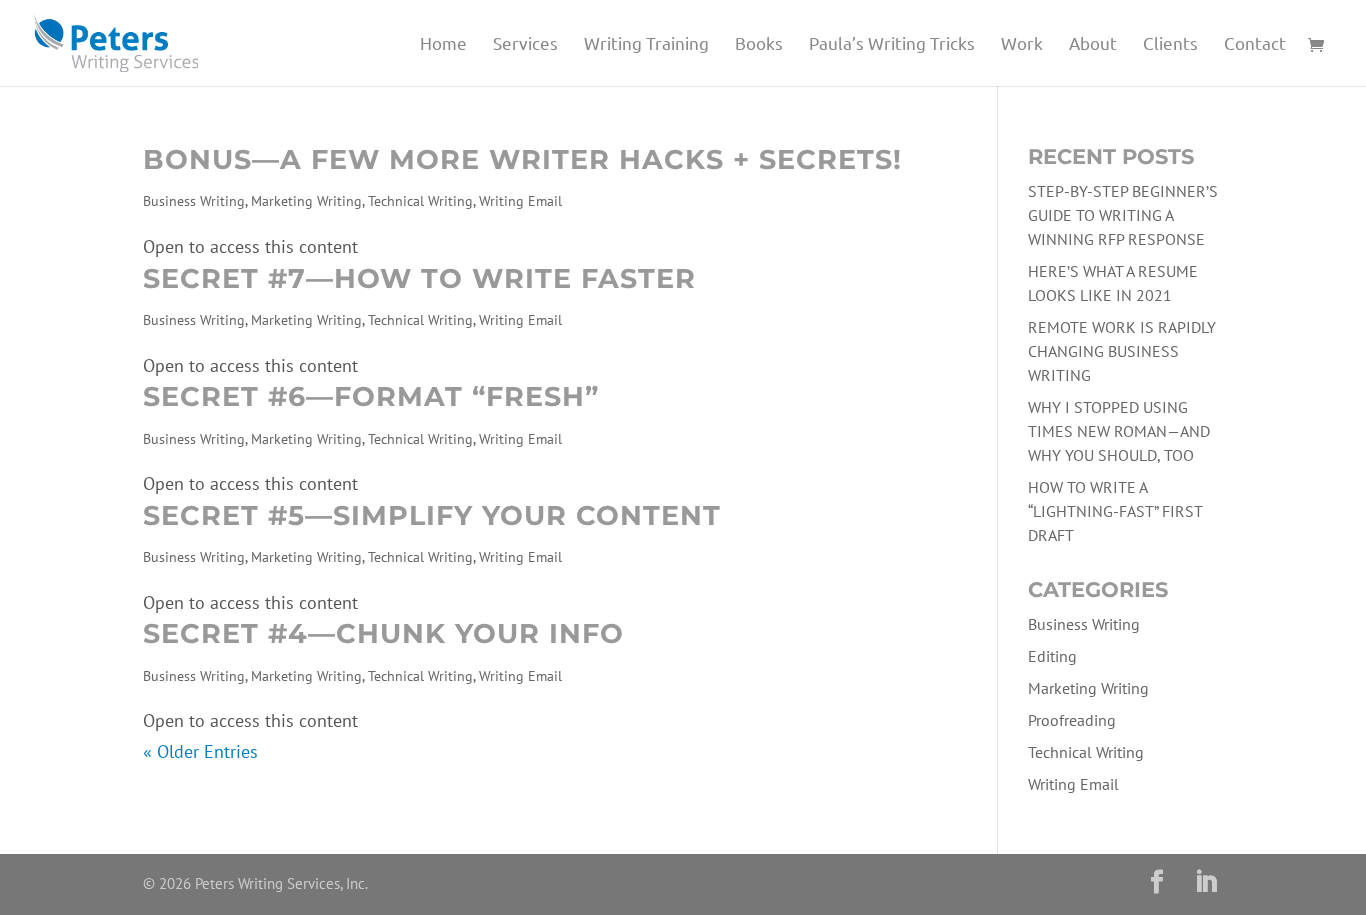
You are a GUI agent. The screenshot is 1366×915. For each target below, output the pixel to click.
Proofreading (1072, 720)
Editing (1052, 656)
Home (443, 44)
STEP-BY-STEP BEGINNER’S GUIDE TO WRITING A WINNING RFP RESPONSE (1123, 215)
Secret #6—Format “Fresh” (371, 396)
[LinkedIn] (1206, 884)
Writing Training (646, 44)
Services (525, 44)
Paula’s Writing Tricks (892, 44)
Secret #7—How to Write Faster (419, 278)
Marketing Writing (306, 201)
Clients (1170, 44)
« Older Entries (200, 751)
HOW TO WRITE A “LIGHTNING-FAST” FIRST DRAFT (1115, 511)
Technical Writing (420, 201)
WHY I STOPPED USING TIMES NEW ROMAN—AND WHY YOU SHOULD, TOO (1119, 431)
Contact (1255, 44)
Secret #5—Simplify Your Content (432, 515)
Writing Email (520, 201)
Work (1022, 44)
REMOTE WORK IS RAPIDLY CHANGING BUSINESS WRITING (1122, 351)
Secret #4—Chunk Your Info (383, 633)
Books (759, 44)
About (1093, 44)
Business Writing (194, 201)
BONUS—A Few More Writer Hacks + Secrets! (522, 159)
